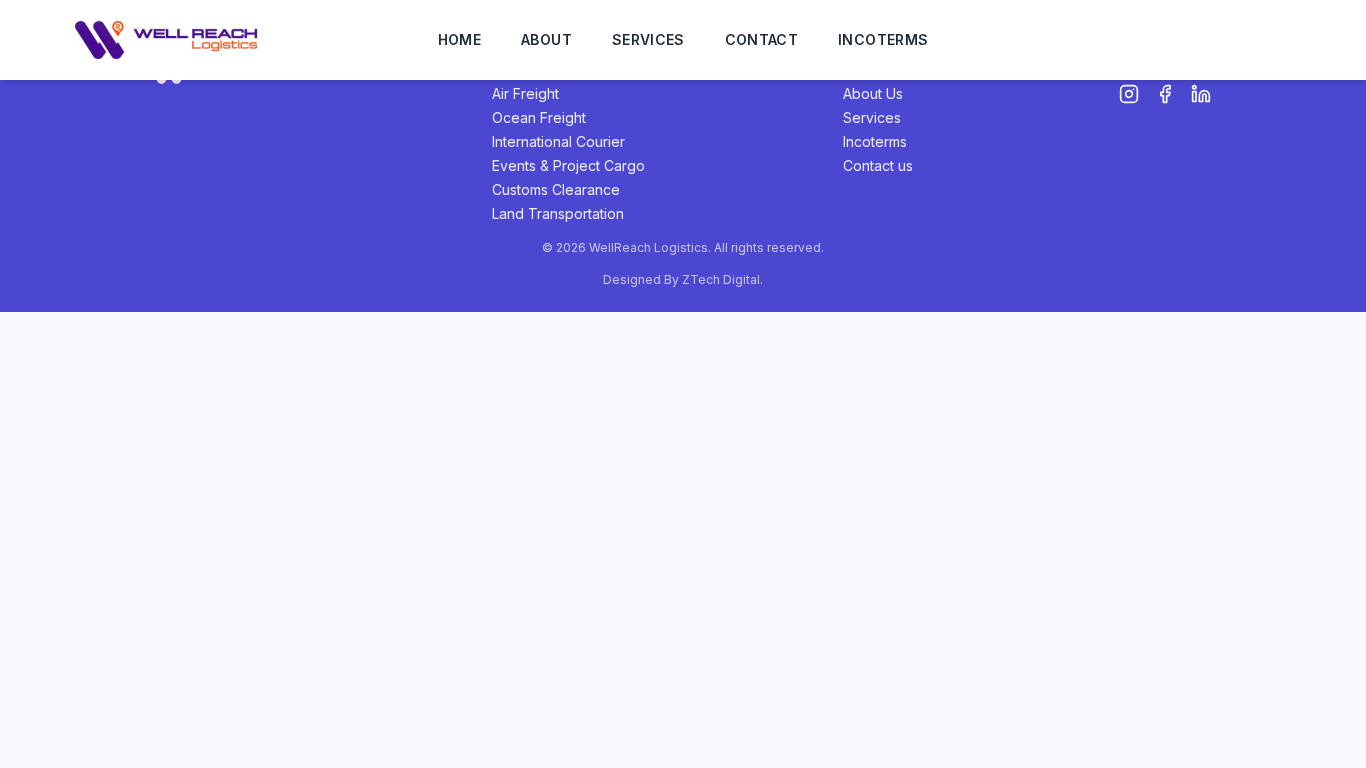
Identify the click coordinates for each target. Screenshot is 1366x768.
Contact (761, 39)
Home (459, 39)
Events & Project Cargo (568, 165)
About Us (873, 93)
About (546, 39)
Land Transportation (558, 213)
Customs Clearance (556, 189)
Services (648, 39)
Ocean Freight (539, 117)
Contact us (878, 165)
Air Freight (525, 93)
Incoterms (883, 39)
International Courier (558, 141)
